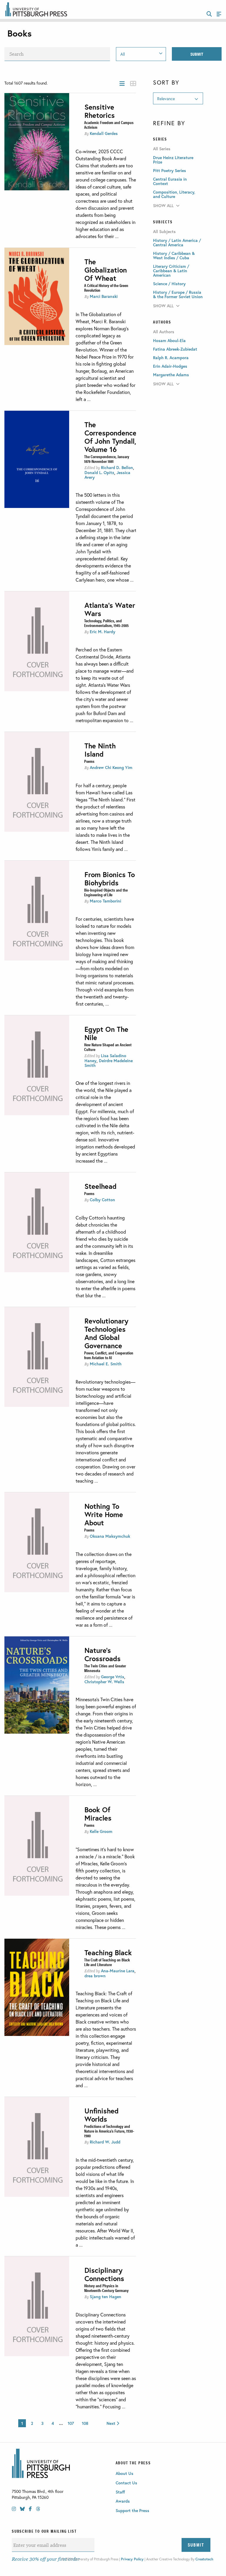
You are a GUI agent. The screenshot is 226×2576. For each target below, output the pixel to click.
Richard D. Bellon (117, 467)
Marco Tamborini (105, 901)
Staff (120, 2492)
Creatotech (204, 2559)
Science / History (169, 284)
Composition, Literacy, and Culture (174, 194)
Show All (163, 206)
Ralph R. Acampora (171, 358)
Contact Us (126, 2483)
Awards (123, 2501)
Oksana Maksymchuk (110, 1536)
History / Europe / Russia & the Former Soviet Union (178, 294)
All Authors (164, 332)
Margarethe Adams (171, 375)
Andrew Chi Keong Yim (111, 767)
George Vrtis (113, 1677)
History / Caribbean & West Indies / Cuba (174, 255)
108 (85, 2423)
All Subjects (164, 232)
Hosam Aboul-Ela (169, 340)
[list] (122, 84)
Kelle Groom (101, 1831)
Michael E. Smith (106, 1364)
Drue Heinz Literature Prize (173, 160)
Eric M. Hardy (103, 632)
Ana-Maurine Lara (118, 1971)
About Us (124, 2473)
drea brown (95, 1976)
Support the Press (132, 2510)
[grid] (133, 84)
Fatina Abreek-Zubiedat (175, 349)
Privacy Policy (132, 2559)
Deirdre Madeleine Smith (109, 1063)
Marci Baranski (104, 296)
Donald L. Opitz (99, 472)
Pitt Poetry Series (169, 170)
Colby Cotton (102, 1200)
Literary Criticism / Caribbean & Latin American (171, 271)
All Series (162, 149)
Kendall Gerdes (104, 133)
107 (71, 2423)
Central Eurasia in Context (170, 181)
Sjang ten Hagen (105, 2297)
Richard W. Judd (105, 2142)
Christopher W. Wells (104, 1682)
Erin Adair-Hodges (170, 366)
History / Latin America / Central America (177, 242)
